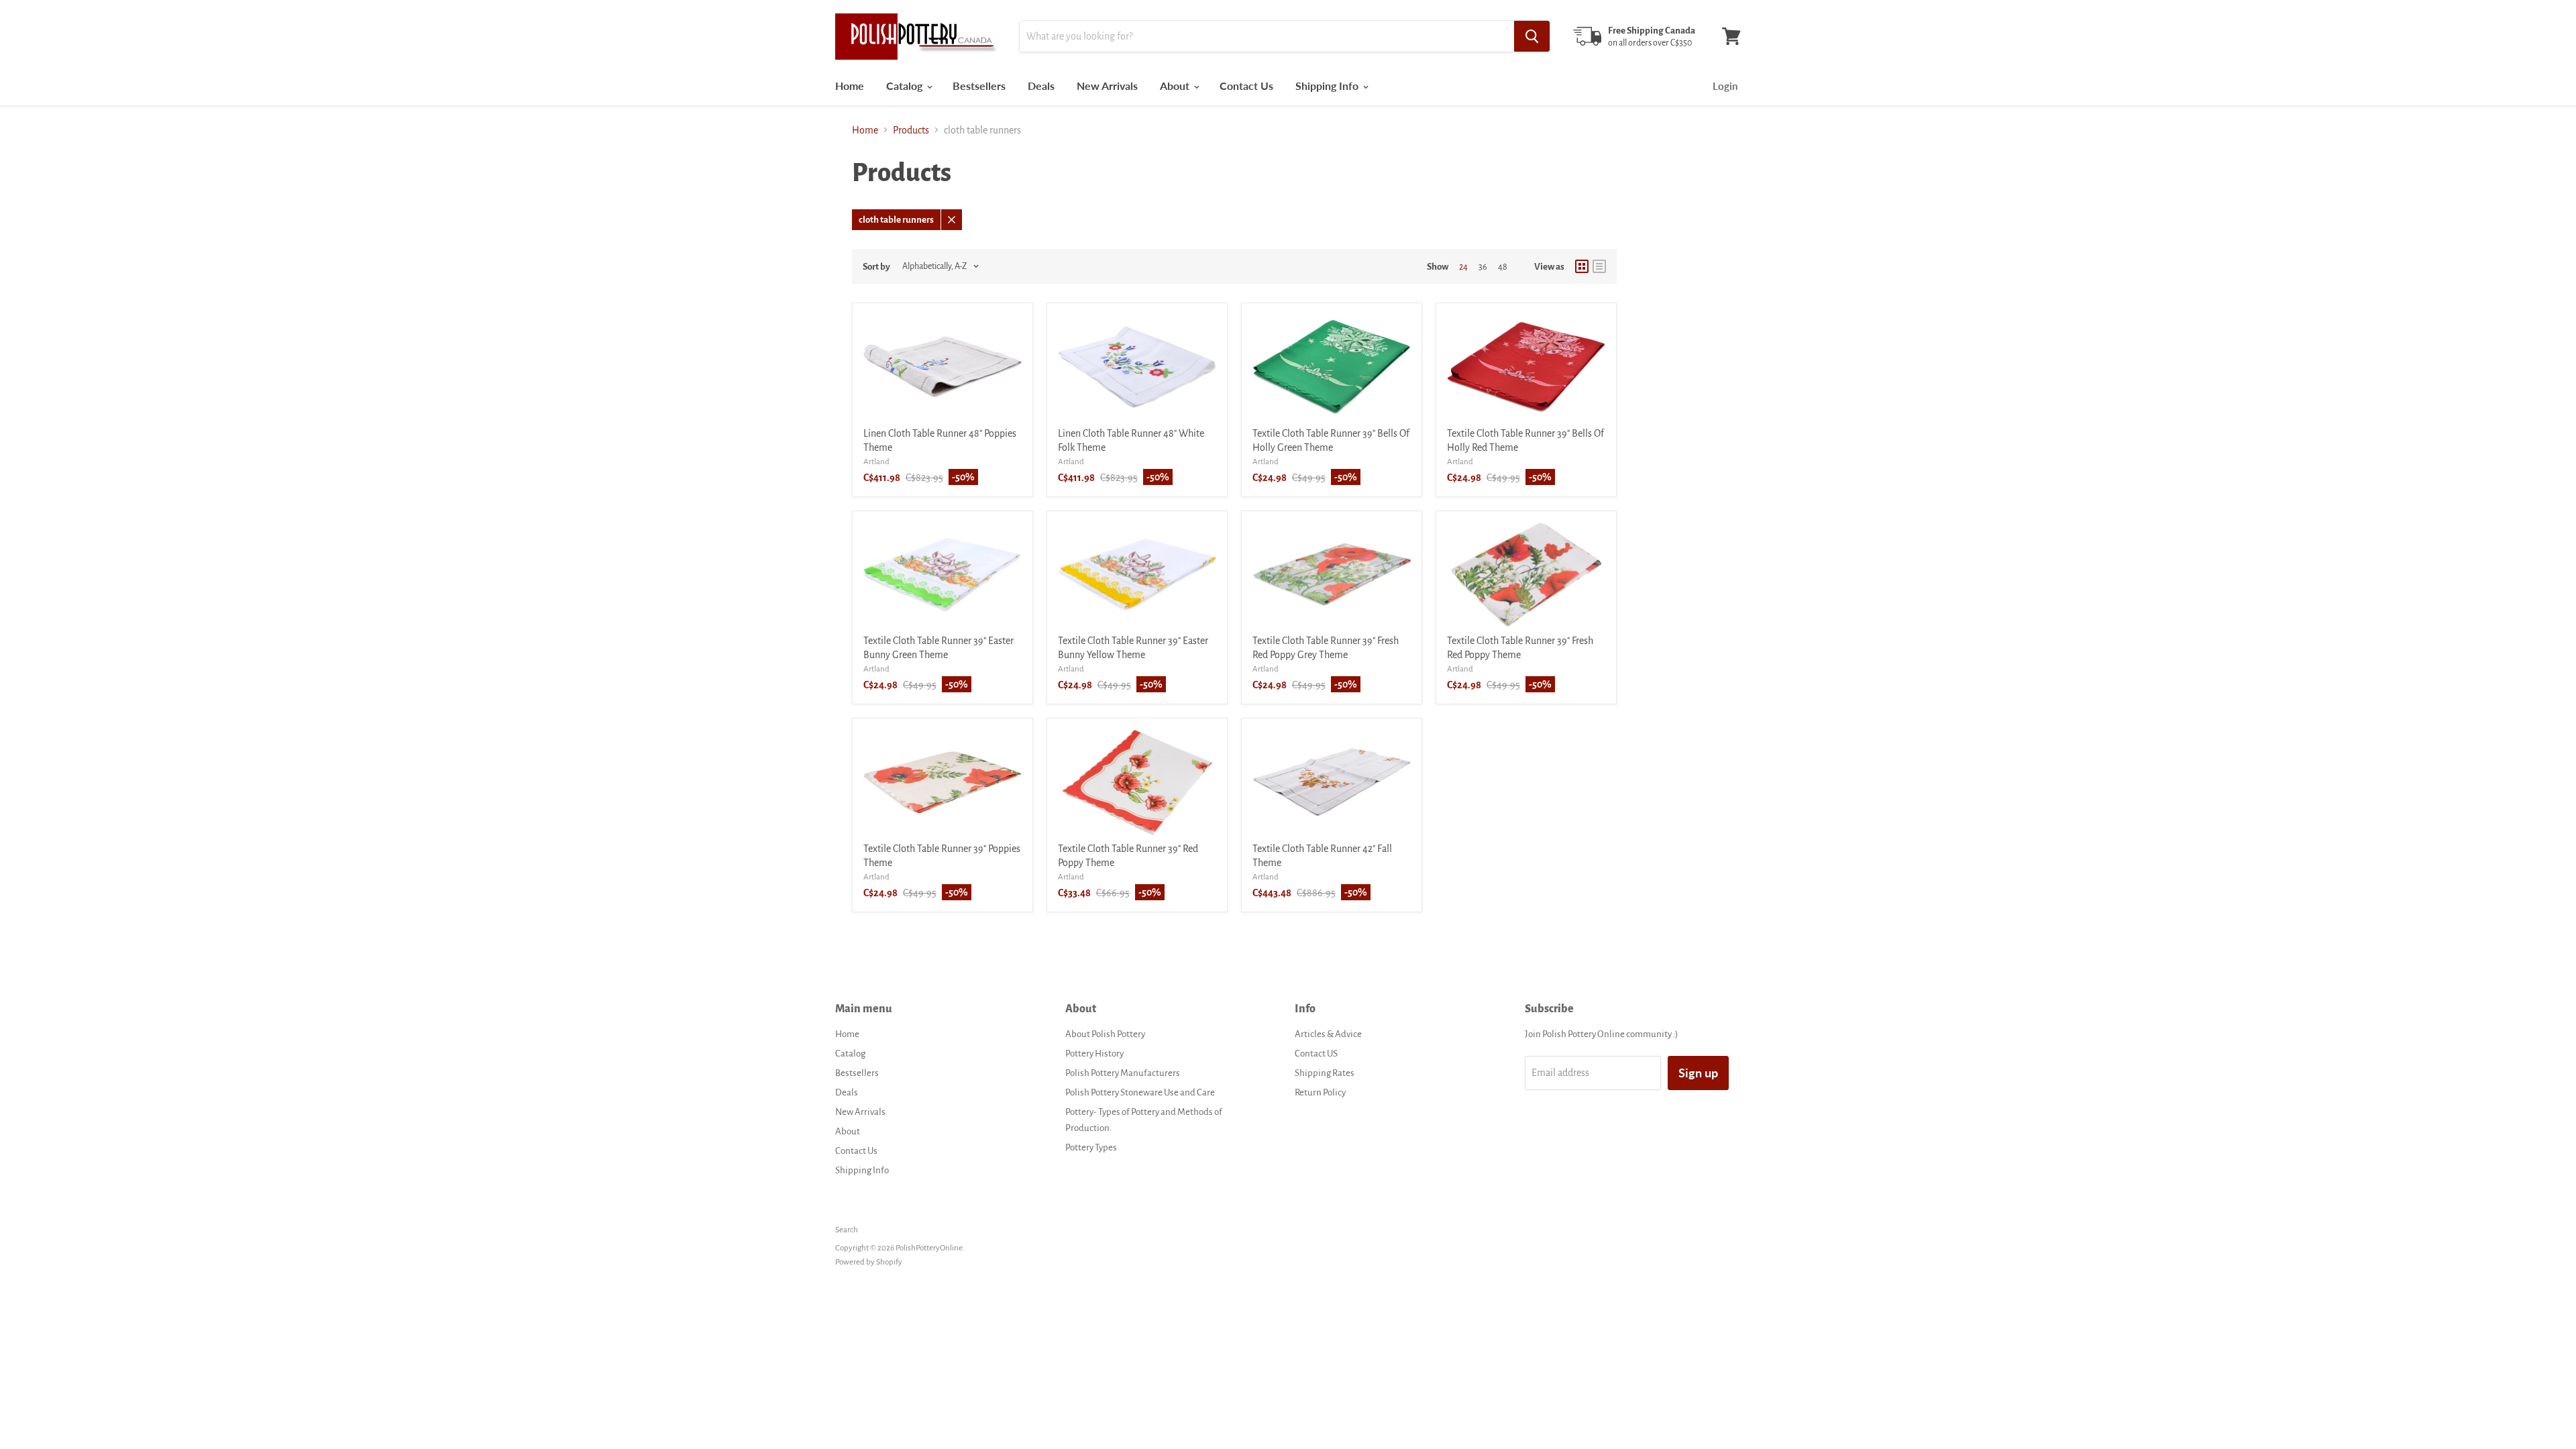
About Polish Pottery (1105, 1034)
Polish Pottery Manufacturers (1123, 1073)
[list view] (1599, 266)
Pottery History (1094, 1054)
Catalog (906, 86)
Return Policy (1320, 1092)
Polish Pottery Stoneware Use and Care (1140, 1092)
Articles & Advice (1328, 1034)
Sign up (1698, 1073)
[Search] (1532, 36)
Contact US (1316, 1054)
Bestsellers (979, 86)
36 (1483, 267)
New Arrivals (1107, 86)
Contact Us (1246, 86)
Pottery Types (1091, 1147)
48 (1503, 267)
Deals (1041, 86)
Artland (876, 462)
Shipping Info (1328, 86)
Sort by (876, 267)
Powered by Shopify (869, 1262)
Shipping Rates (1325, 1073)
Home (850, 86)
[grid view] (1582, 266)
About (1176, 86)
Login (1725, 86)
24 (1463, 267)
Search (847, 1230)
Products (911, 130)
